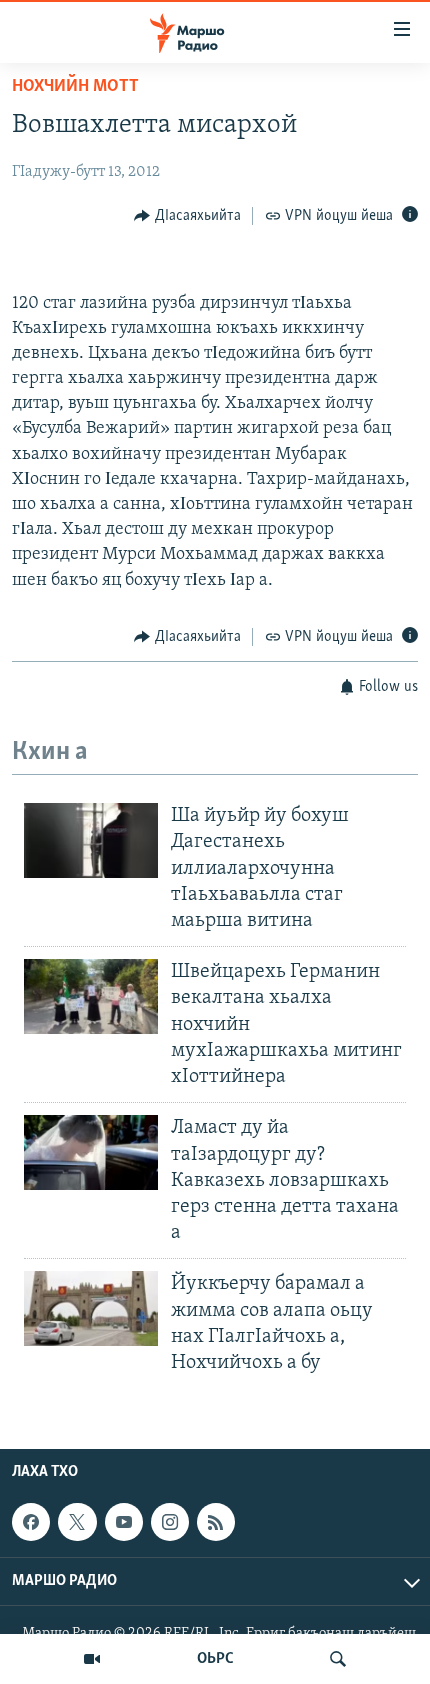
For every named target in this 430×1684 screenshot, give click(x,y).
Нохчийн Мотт (75, 87)
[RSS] (216, 1522)
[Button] (187, 216)
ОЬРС (215, 1659)
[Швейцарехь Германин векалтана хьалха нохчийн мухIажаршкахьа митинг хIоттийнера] (91, 996)
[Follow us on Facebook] (31, 1522)
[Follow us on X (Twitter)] (77, 1522)
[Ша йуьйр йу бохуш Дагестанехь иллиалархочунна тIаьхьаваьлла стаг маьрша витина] (91, 840)
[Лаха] (338, 1659)
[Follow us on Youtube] (124, 1522)
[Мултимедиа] (92, 1659)
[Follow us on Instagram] (170, 1522)
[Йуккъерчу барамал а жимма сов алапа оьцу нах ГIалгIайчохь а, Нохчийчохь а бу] (91, 1308)
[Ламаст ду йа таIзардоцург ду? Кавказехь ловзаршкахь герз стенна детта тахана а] (91, 1152)
